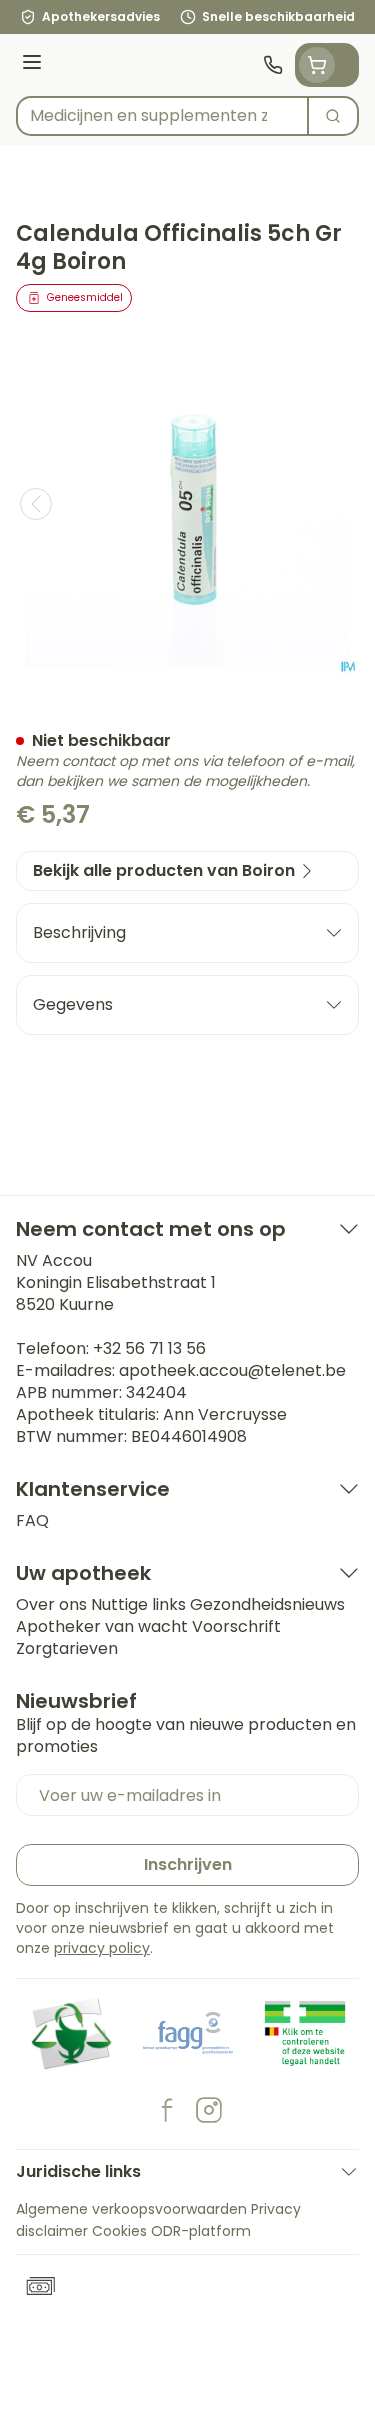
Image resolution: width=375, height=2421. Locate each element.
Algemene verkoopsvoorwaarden (131, 2209)
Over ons (51, 1604)
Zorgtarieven (67, 1648)
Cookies (119, 2231)
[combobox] (162, 116)
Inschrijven (188, 1864)
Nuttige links (138, 1604)
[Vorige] (36, 504)
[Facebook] (167, 2110)
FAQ (32, 1520)
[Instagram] (209, 2110)
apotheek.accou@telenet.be (232, 1370)
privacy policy (102, 1948)
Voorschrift (236, 1626)
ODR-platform (201, 2231)
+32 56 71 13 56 (149, 1348)
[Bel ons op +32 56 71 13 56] (273, 65)
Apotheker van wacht (102, 1626)
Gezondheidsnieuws (267, 1604)
